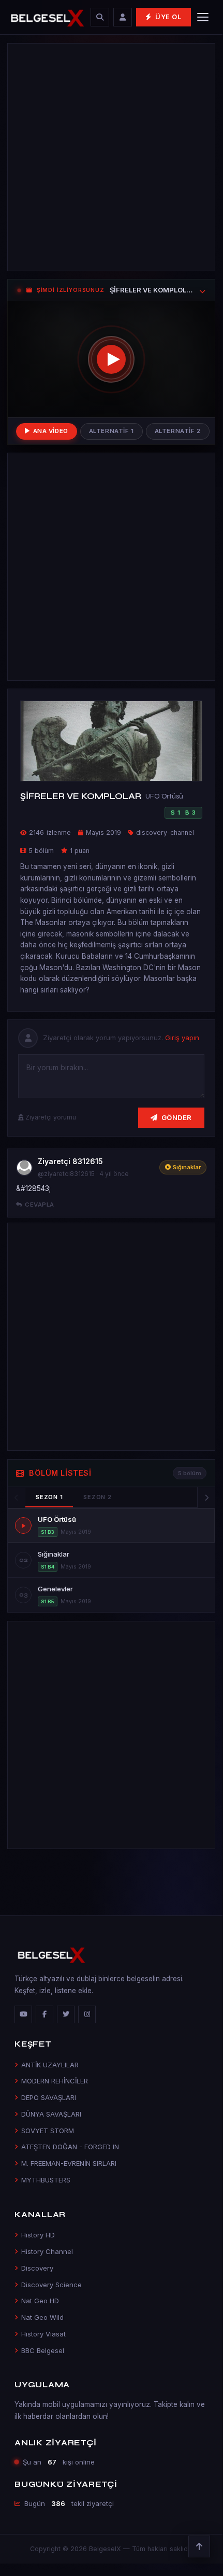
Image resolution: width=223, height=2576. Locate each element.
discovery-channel (165, 832)
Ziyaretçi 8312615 (70, 1161)
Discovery (37, 2268)
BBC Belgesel (43, 2350)
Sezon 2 (97, 1497)
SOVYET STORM (48, 2131)
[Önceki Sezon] (17, 1497)
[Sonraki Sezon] (206, 1497)
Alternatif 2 (178, 431)
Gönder (177, 1117)
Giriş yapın (182, 1038)
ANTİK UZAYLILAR (50, 2065)
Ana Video (51, 431)
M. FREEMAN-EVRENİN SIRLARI (69, 2163)
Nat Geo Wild (42, 2317)
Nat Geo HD (40, 2301)
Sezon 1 (49, 1497)
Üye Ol (168, 17)
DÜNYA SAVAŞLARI (51, 2114)
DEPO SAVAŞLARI (49, 2097)
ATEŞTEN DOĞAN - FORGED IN (70, 2147)
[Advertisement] (111, 157)
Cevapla (39, 1205)
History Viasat (43, 2334)
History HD (38, 2235)
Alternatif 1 (111, 431)
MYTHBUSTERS (46, 2180)
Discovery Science (51, 2285)
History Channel (47, 2251)
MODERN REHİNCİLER (55, 2081)
